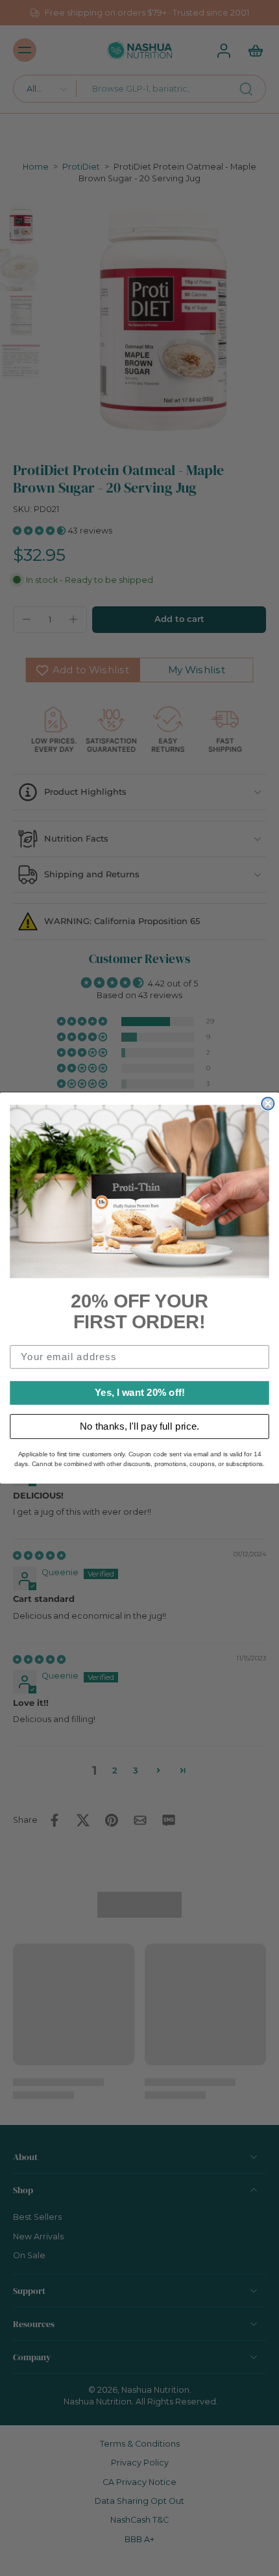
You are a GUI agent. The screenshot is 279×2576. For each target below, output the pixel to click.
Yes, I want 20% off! (140, 1393)
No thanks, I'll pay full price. (139, 1426)
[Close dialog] (268, 1104)
